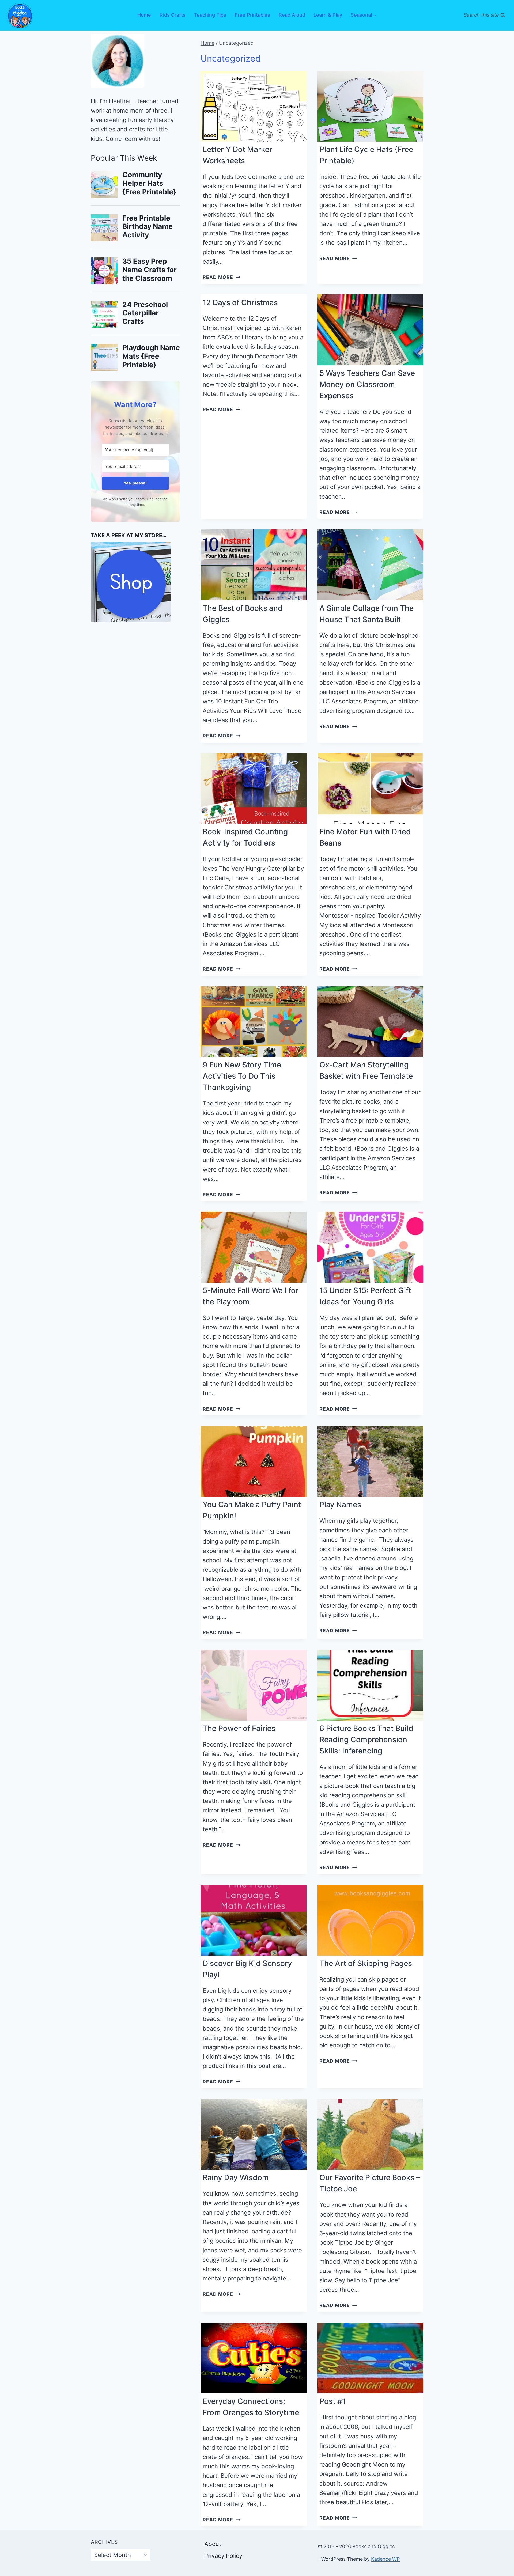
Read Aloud (292, 15)
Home (144, 15)
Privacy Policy (223, 2556)
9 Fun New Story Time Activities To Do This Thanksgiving (242, 1076)
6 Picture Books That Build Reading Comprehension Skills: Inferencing (366, 1740)
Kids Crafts (173, 15)
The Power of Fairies (239, 1728)
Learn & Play (328, 15)
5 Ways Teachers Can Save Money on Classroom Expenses (367, 384)
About (213, 2544)
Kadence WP (385, 2559)
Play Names (340, 1505)
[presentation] (254, 106)
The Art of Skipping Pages (366, 1963)
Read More (221, 277)
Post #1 (332, 2401)
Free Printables (252, 15)
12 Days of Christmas (240, 302)
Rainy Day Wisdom (236, 2177)
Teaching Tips (210, 15)
